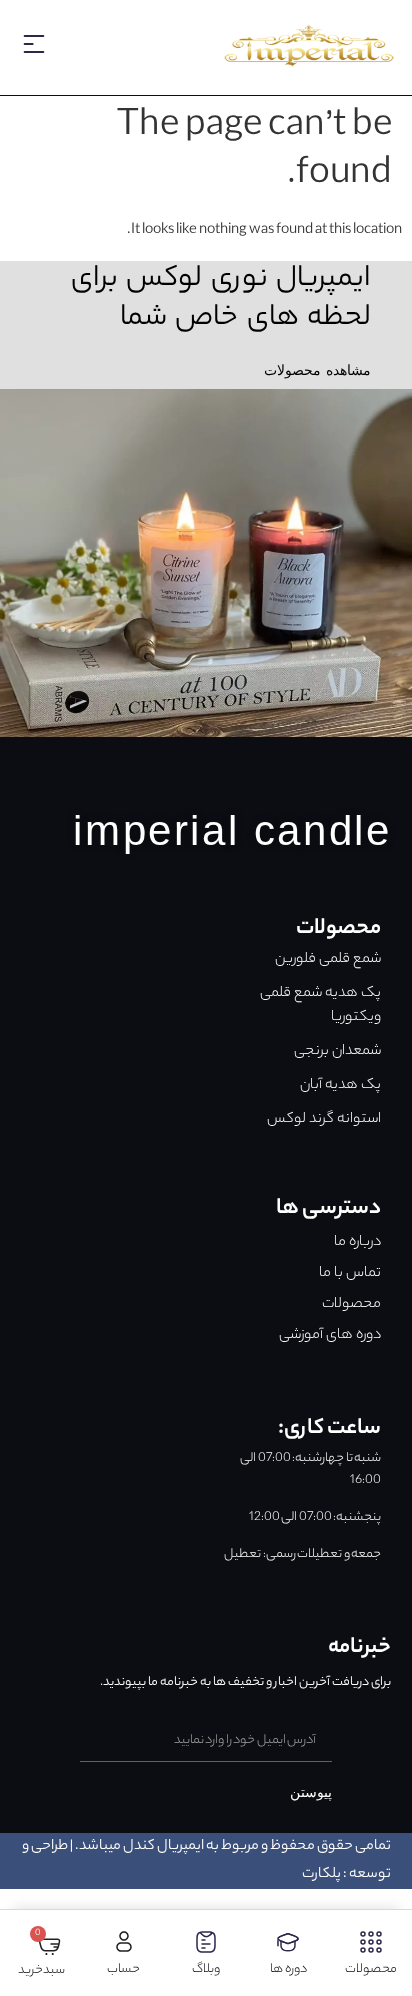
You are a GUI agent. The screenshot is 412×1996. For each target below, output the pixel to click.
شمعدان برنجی (337, 1052)
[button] (34, 49)
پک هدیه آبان (340, 1086)
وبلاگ (206, 1969)
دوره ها (288, 1969)
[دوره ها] (288, 1942)
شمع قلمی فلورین (328, 960)
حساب (123, 1969)
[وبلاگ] (206, 1942)
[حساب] (124, 1942)
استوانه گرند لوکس (324, 1120)
